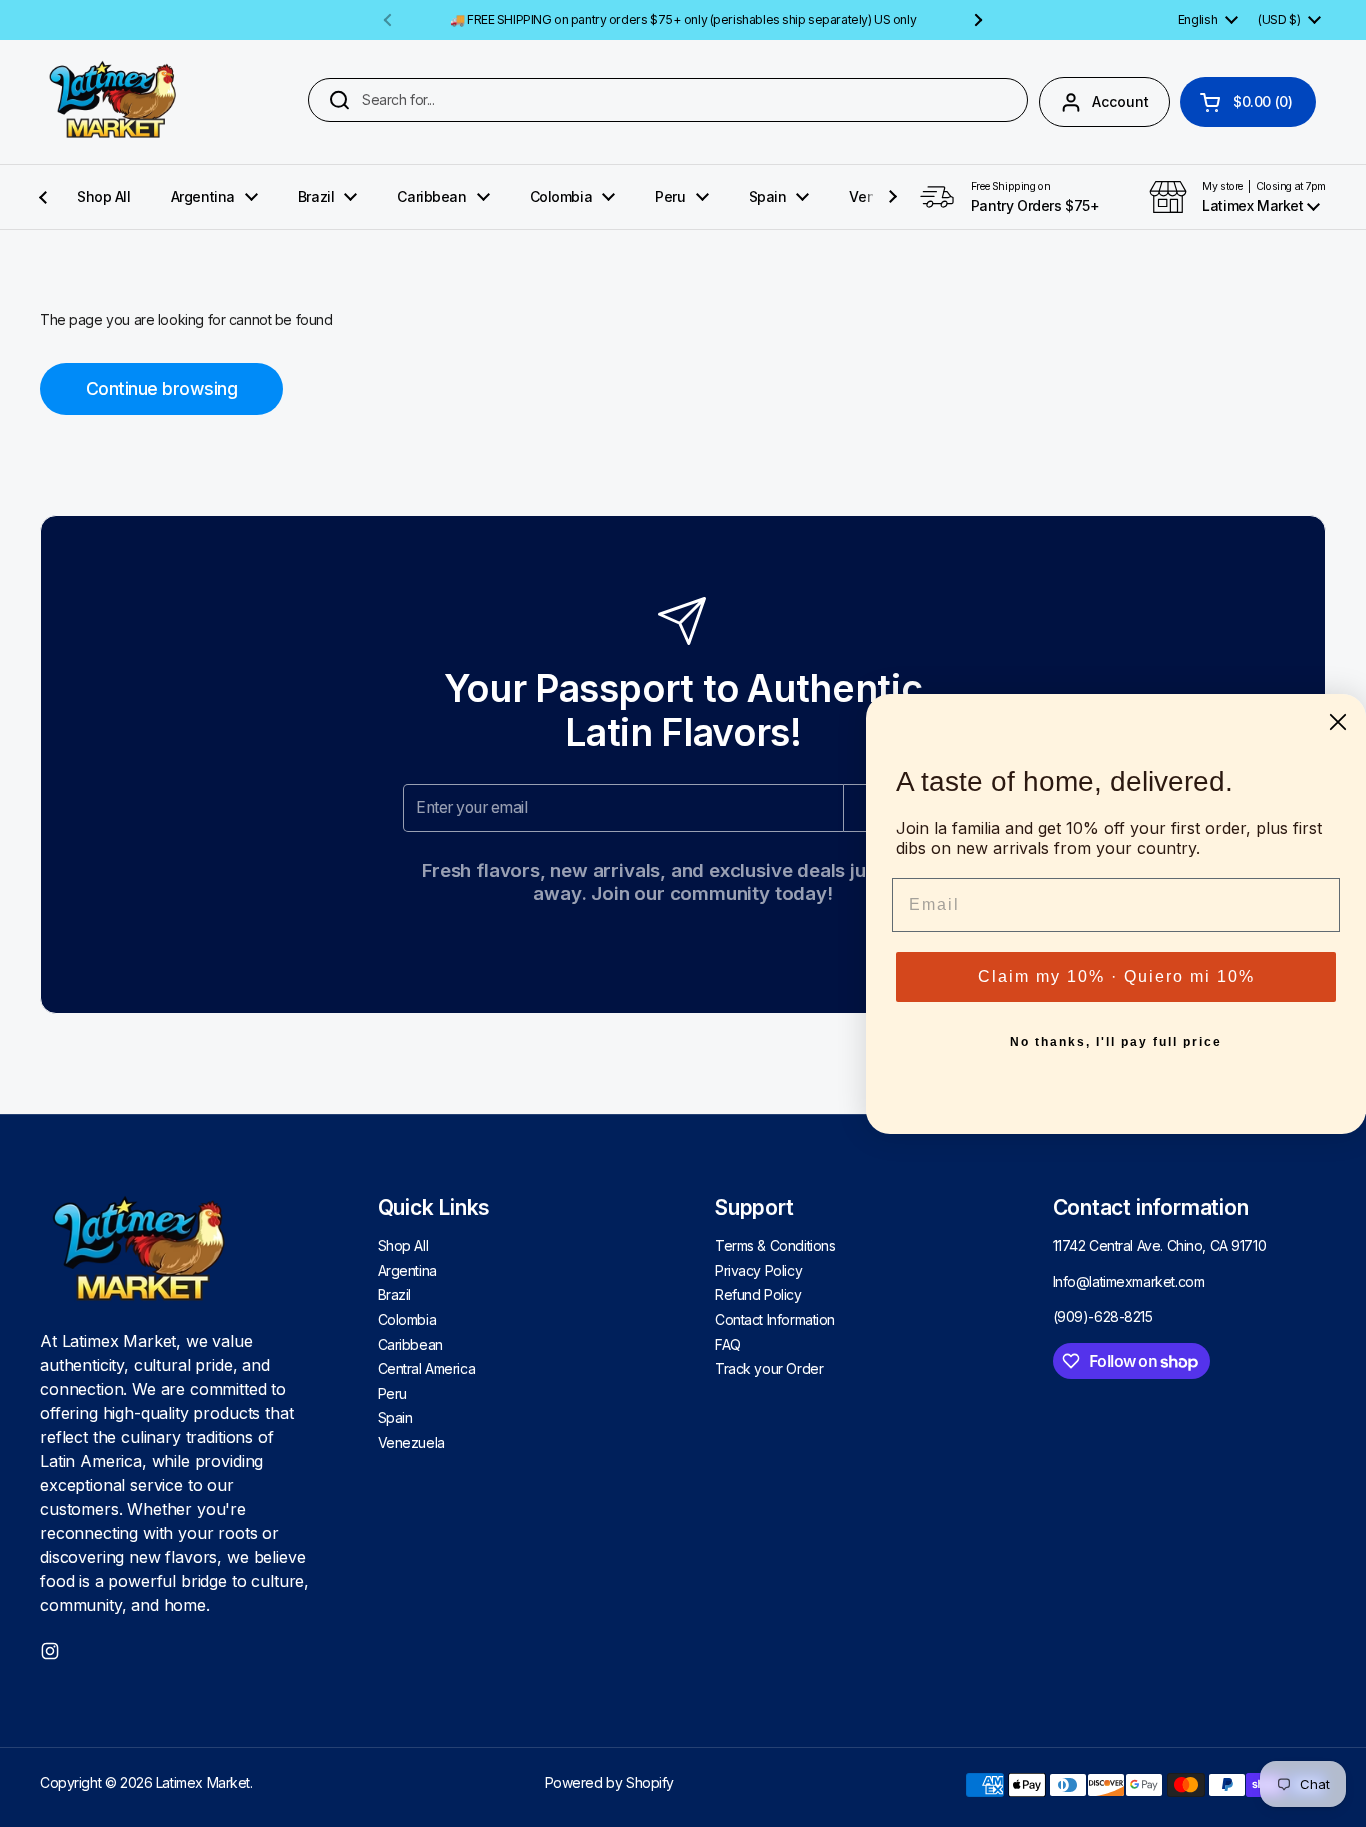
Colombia (407, 1319)
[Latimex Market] (113, 102)
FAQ (728, 1344)
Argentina (407, 1270)
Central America (427, 1368)
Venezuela (411, 1442)
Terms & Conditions (775, 1245)
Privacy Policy (758, 1270)
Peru (392, 1393)
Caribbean (410, 1344)
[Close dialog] (1338, 722)
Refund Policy (758, 1294)
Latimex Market (203, 1782)
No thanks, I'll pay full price (1116, 1042)
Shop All (403, 1245)
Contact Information (775, 1319)
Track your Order (769, 1368)
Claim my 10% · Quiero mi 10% (1116, 976)
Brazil (394, 1294)
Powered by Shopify (609, 1782)
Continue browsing (161, 388)
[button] (1248, 102)
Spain (395, 1417)
